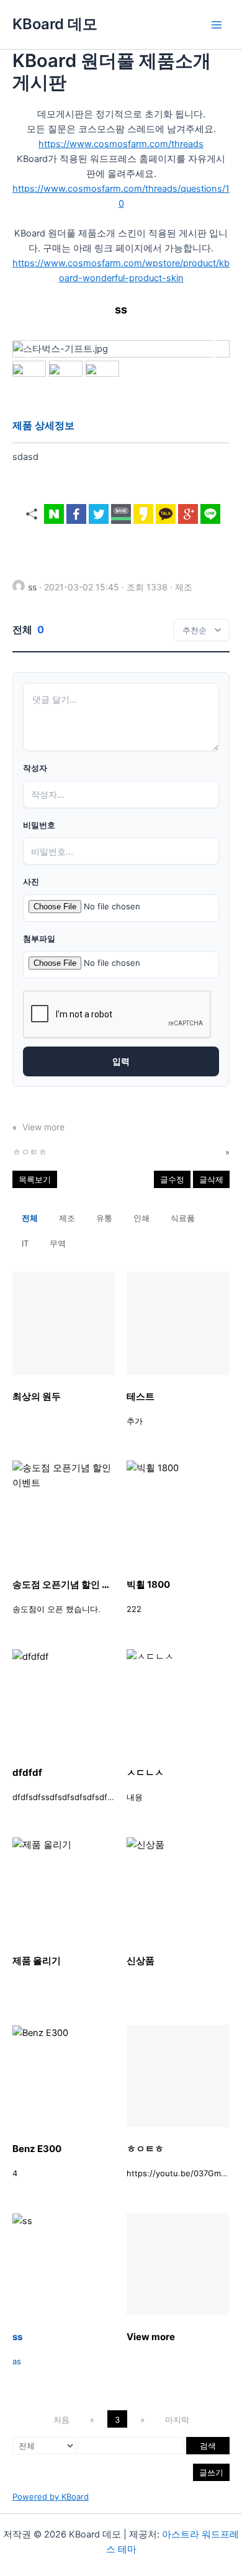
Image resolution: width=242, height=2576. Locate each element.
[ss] (64, 2264)
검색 (208, 2446)
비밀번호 (39, 825)
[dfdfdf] (64, 1700)
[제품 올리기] (64, 1888)
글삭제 (211, 1179)
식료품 (183, 1218)
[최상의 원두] (64, 1323)
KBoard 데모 (55, 24)
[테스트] (178, 1323)
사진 (31, 882)
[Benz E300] (64, 2076)
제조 (67, 1218)
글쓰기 (211, 2472)
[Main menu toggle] (217, 25)
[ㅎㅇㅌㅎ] (178, 2076)
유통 (104, 1218)
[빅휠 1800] (178, 1512)
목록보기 (35, 1179)
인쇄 (141, 1218)
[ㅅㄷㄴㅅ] (178, 1700)
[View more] (178, 2264)
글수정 (172, 1179)
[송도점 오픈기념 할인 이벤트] (64, 1512)
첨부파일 (39, 939)
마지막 (177, 2420)
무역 (58, 1243)
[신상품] (178, 1888)
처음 (61, 2420)
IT (25, 1243)
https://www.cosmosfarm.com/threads (121, 144)
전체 (30, 1218)
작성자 (35, 768)
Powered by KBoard (51, 2497)
